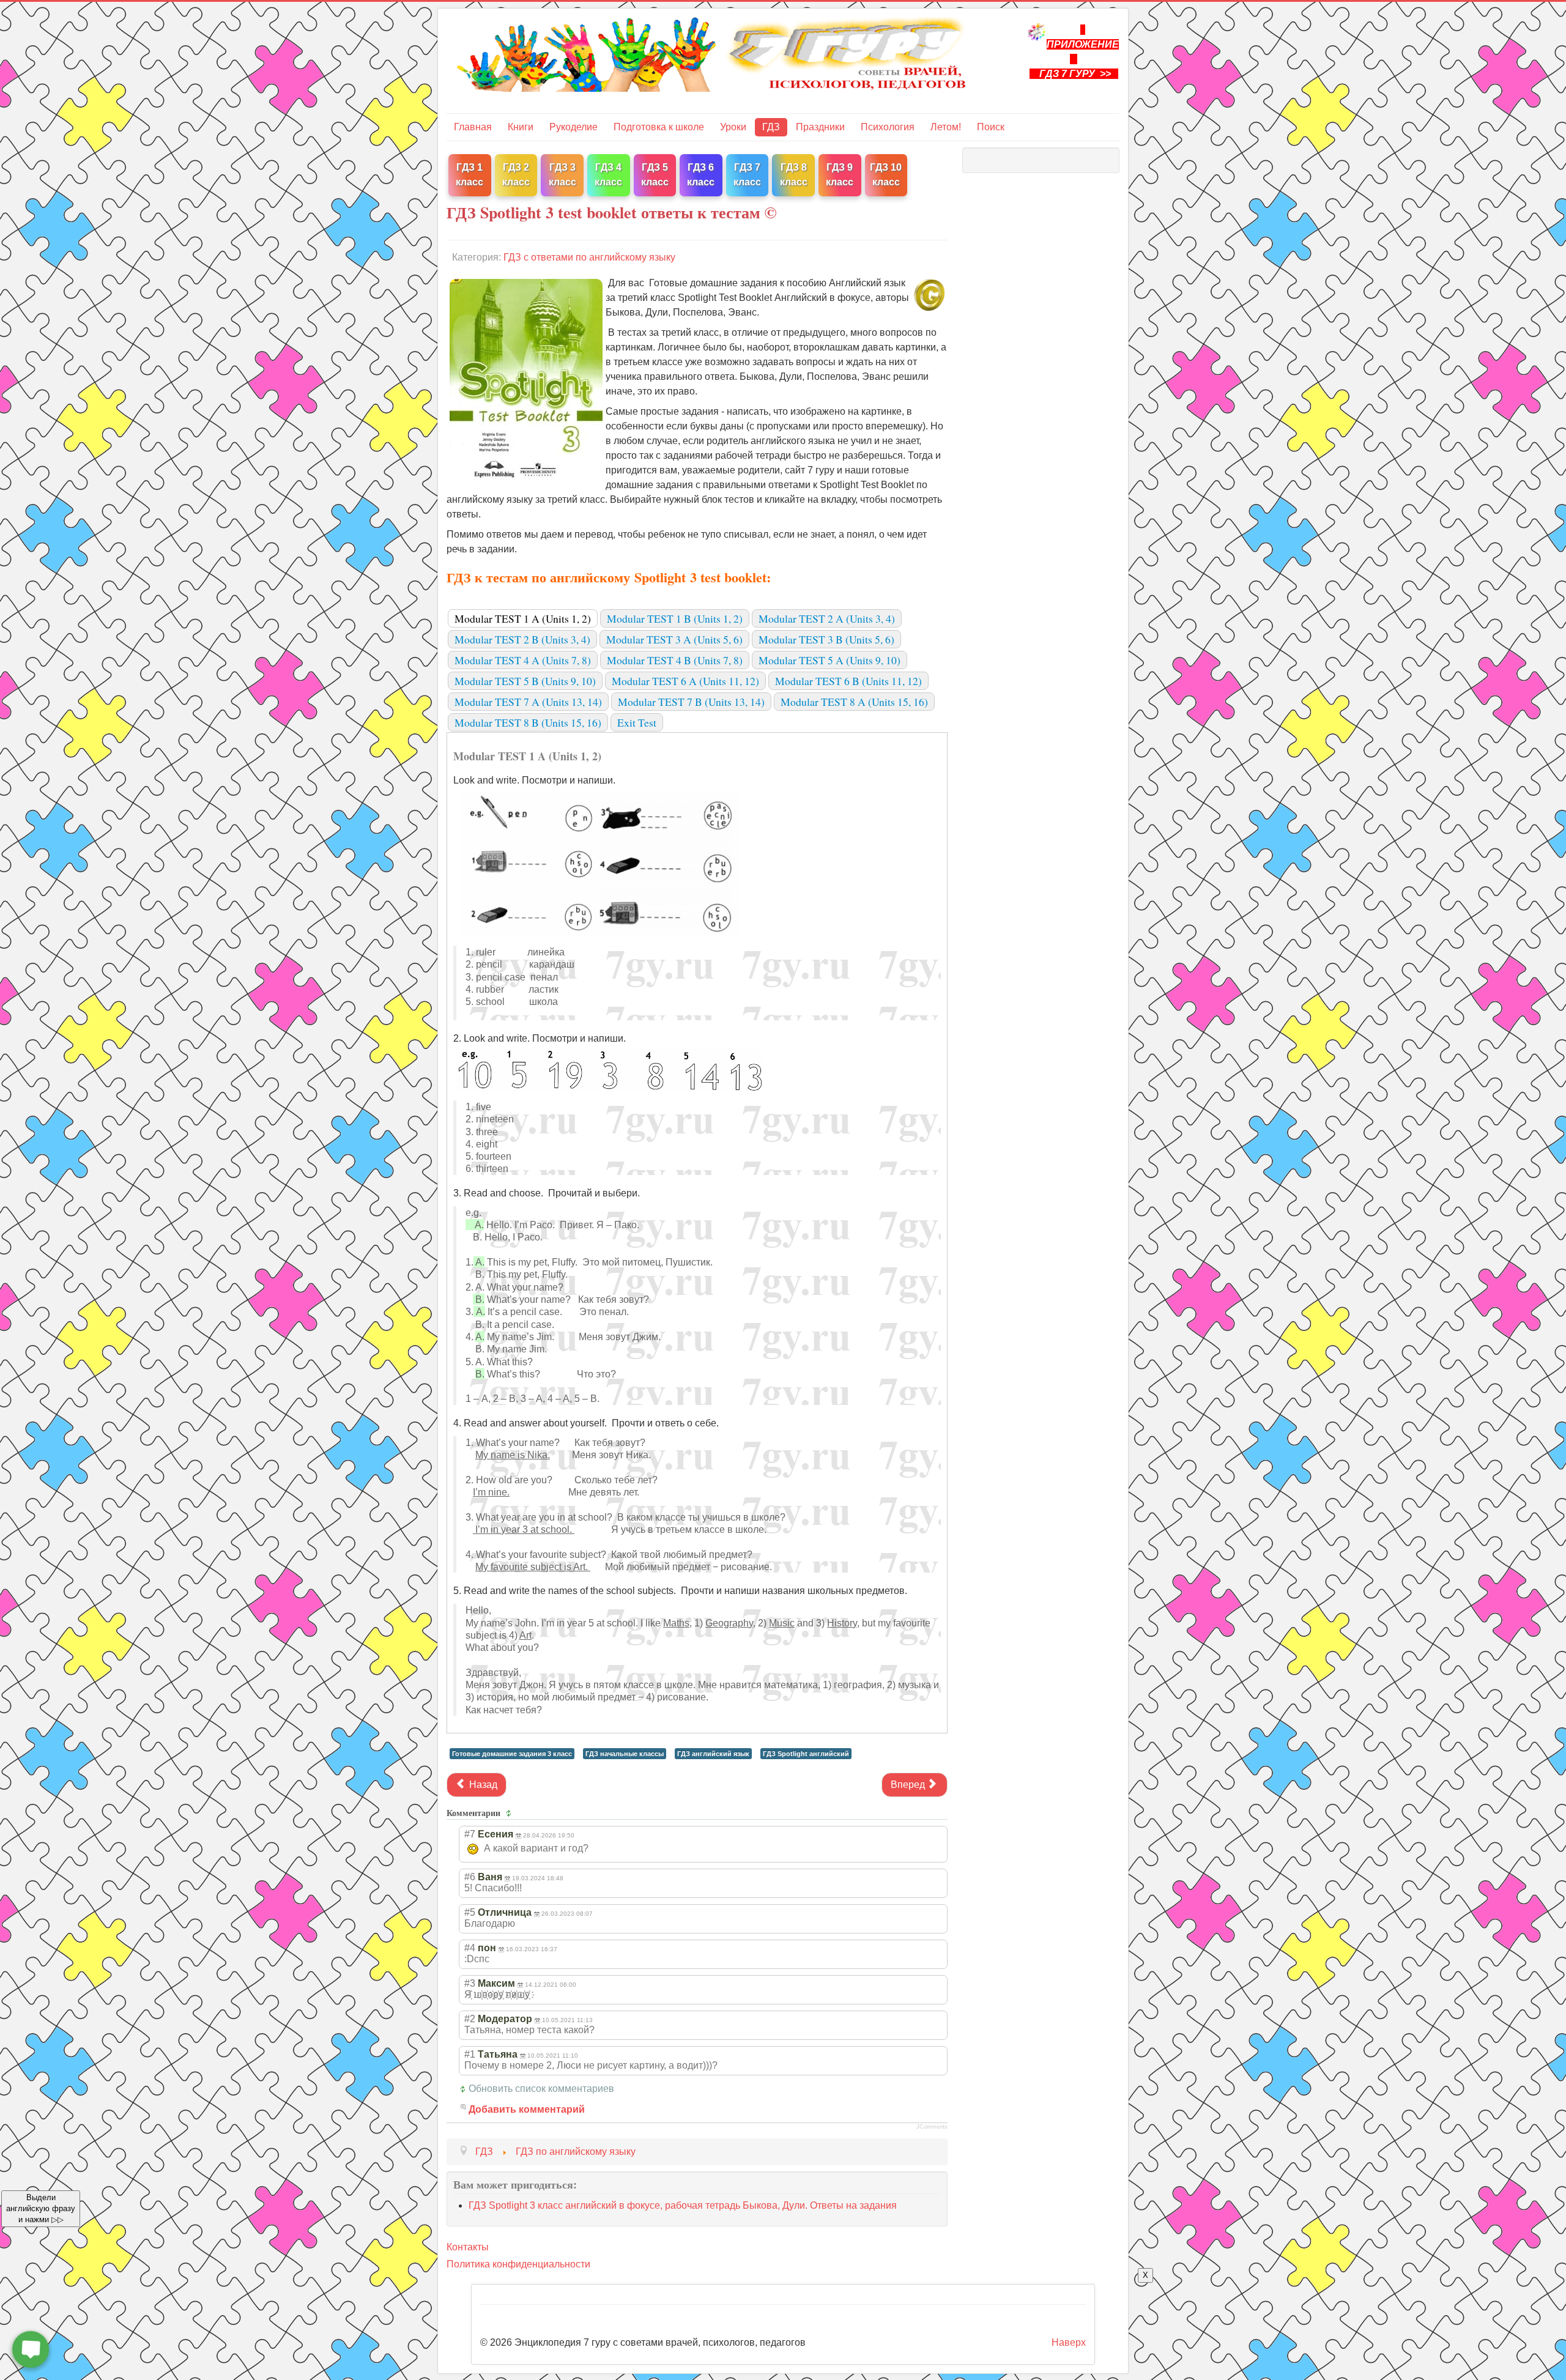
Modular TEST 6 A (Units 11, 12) (685, 681)
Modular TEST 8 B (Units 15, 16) (528, 722)
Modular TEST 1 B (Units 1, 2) (675, 618)
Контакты (468, 2247)
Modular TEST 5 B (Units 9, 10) (525, 681)
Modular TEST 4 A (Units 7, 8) (523, 660)
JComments (932, 2127)
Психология (888, 127)
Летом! (946, 127)
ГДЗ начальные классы (625, 1754)
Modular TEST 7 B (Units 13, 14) (691, 702)
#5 (470, 1912)
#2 (470, 2019)
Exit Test (637, 722)
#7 (470, 1834)
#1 (470, 2054)
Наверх (1069, 2342)
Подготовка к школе (659, 127)
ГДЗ (771, 127)
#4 (470, 1948)
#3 (470, 1983)
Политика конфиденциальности (518, 2264)
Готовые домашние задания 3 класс (512, 1754)
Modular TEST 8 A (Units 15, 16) (854, 702)
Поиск (991, 127)
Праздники (820, 127)
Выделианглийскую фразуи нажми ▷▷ (41, 2208)
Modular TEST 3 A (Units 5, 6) (674, 639)
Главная (473, 127)
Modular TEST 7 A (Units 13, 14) (528, 702)
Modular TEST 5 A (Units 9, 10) (829, 660)
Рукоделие (573, 127)
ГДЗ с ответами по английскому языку (589, 257)
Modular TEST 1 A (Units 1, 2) (523, 618)
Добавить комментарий (527, 2109)
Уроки (733, 127)
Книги (521, 127)
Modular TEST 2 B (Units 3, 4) (522, 639)
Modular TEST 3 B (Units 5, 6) (826, 639)
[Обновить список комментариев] (510, 1813)
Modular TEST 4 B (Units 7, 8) (675, 660)
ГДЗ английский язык (713, 1754)
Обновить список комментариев (541, 2089)
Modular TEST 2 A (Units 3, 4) (827, 618)
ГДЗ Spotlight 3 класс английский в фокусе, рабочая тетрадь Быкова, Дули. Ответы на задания (683, 2205)
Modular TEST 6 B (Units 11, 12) (848, 681)
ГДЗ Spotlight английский (806, 1754)
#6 (470, 1877)
